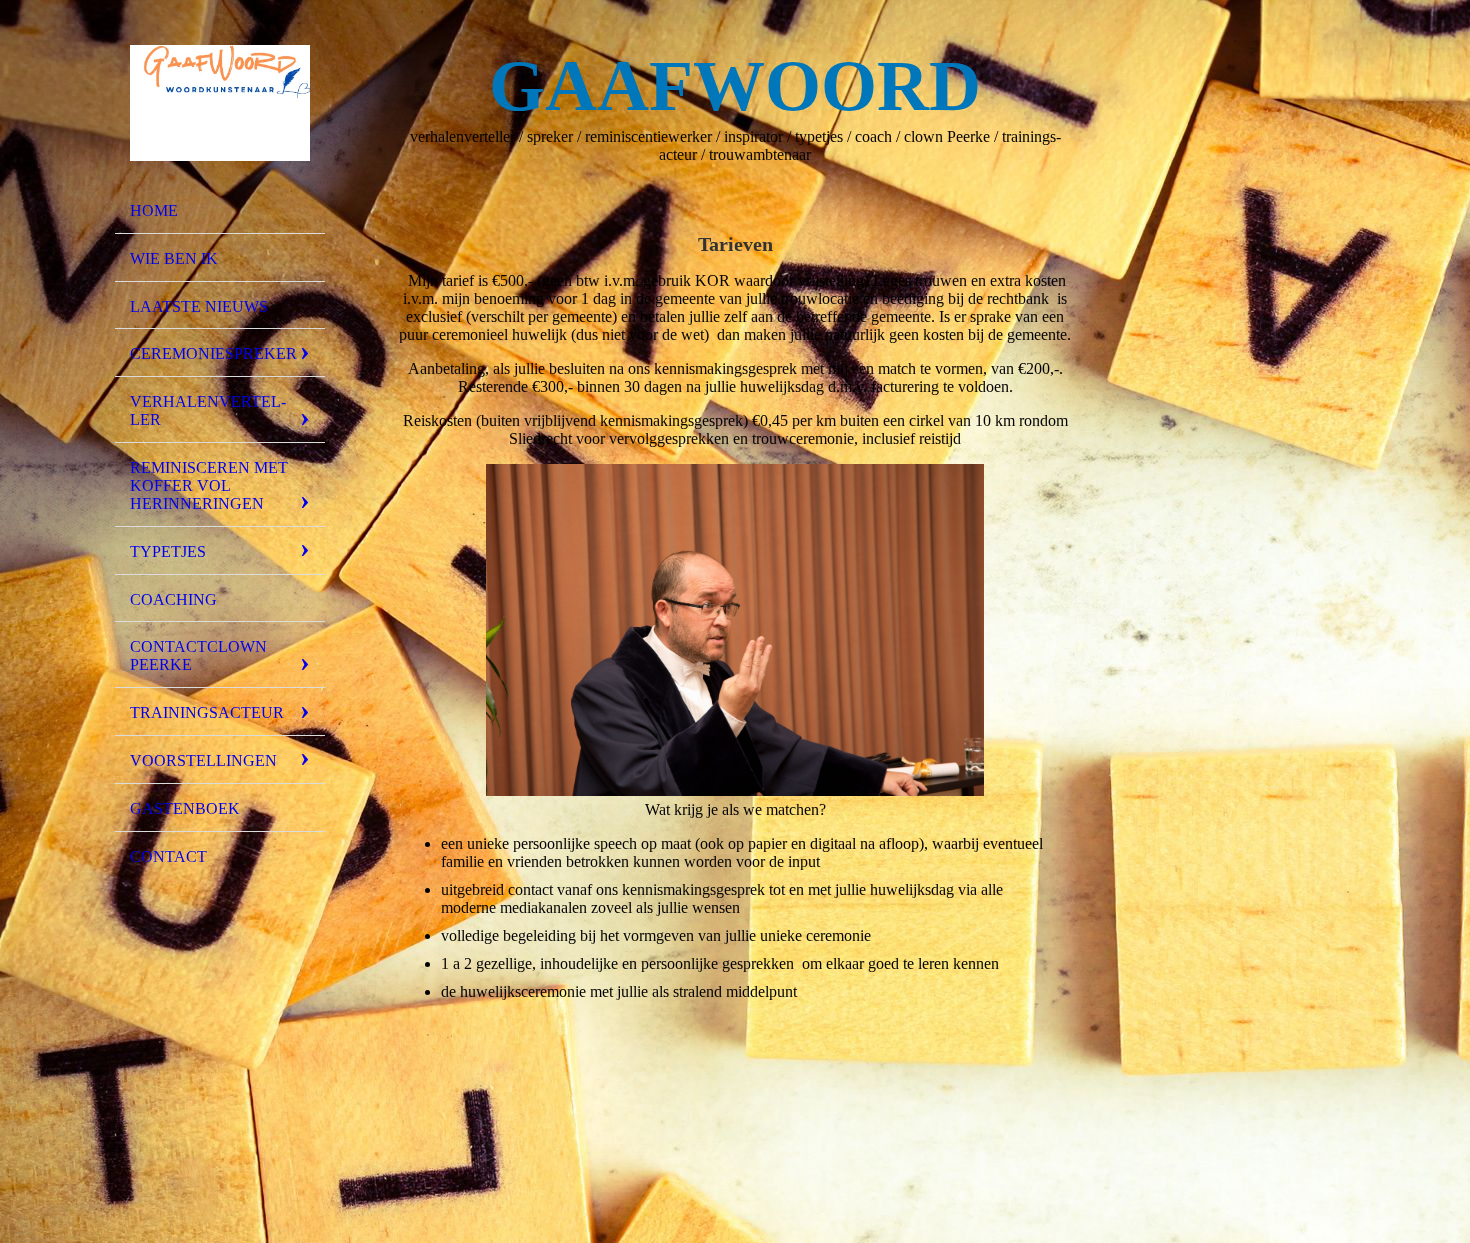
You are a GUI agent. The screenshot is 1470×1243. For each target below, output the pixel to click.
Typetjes (168, 551)
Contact (168, 856)
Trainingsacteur (207, 712)
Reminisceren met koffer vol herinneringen (209, 485)
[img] (220, 103)
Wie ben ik (174, 258)
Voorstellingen (203, 760)
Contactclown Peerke (198, 655)
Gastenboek (185, 808)
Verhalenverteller (208, 410)
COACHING (173, 599)
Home (154, 210)
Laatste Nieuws (199, 306)
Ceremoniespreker (213, 353)
